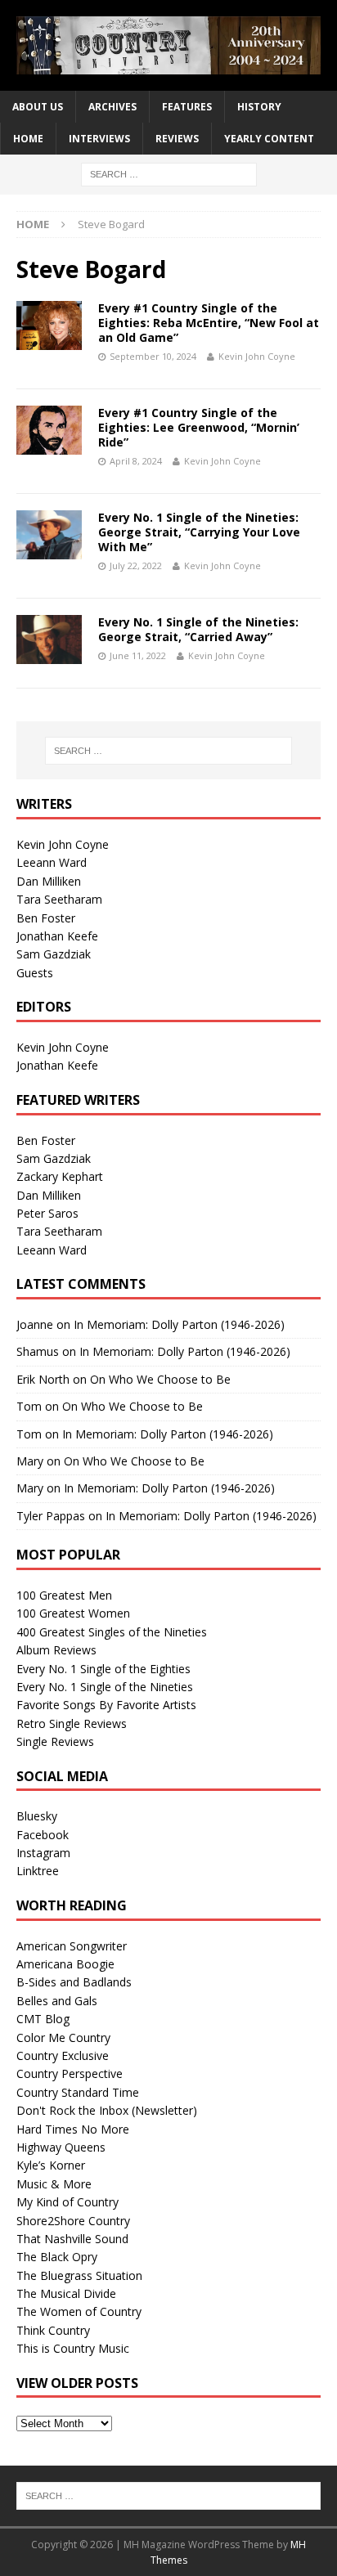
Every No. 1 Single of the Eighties (103, 1669)
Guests (35, 973)
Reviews (177, 139)
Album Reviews (56, 1650)
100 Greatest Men (64, 1595)
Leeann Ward (52, 862)
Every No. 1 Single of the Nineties (105, 1687)
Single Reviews (55, 1741)
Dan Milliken (49, 881)
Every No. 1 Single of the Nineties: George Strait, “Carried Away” (198, 629)
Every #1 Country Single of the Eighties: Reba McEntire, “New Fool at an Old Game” (209, 323)
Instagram (43, 1853)
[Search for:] (169, 174)
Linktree (38, 1871)
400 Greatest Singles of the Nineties (112, 1632)
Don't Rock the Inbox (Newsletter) (107, 2110)
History (259, 107)
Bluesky (37, 1816)
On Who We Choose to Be (160, 1379)
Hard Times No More (73, 2129)
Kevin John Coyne (257, 356)
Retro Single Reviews (72, 1723)
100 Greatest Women (73, 1613)
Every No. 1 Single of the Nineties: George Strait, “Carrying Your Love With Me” (199, 532)
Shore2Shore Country (73, 2221)
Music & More (54, 2184)
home (28, 139)
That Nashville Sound (72, 2239)
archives (112, 107)
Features (187, 107)
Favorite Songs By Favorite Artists (106, 1705)
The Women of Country (79, 2311)
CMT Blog (43, 2019)
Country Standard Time (78, 2092)
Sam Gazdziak (54, 954)
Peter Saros (47, 1213)
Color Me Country (63, 2037)
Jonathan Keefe (57, 936)
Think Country (53, 2330)
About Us (38, 107)
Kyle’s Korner (51, 2165)
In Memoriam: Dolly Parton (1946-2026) (179, 1324)
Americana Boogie (65, 1964)
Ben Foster (46, 918)
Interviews (99, 139)
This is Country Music (73, 2348)
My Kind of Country (67, 2202)
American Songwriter (72, 1946)
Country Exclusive (63, 2055)
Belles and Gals (57, 2001)
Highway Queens (61, 2147)
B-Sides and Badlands (74, 1982)
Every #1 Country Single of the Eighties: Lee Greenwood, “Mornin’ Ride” (199, 427)
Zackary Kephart (60, 1176)
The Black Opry (57, 2257)
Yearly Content (269, 139)
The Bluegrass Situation (79, 2275)
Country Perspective (70, 2073)
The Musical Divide (66, 2293)
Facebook (43, 1835)
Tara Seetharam (59, 899)
